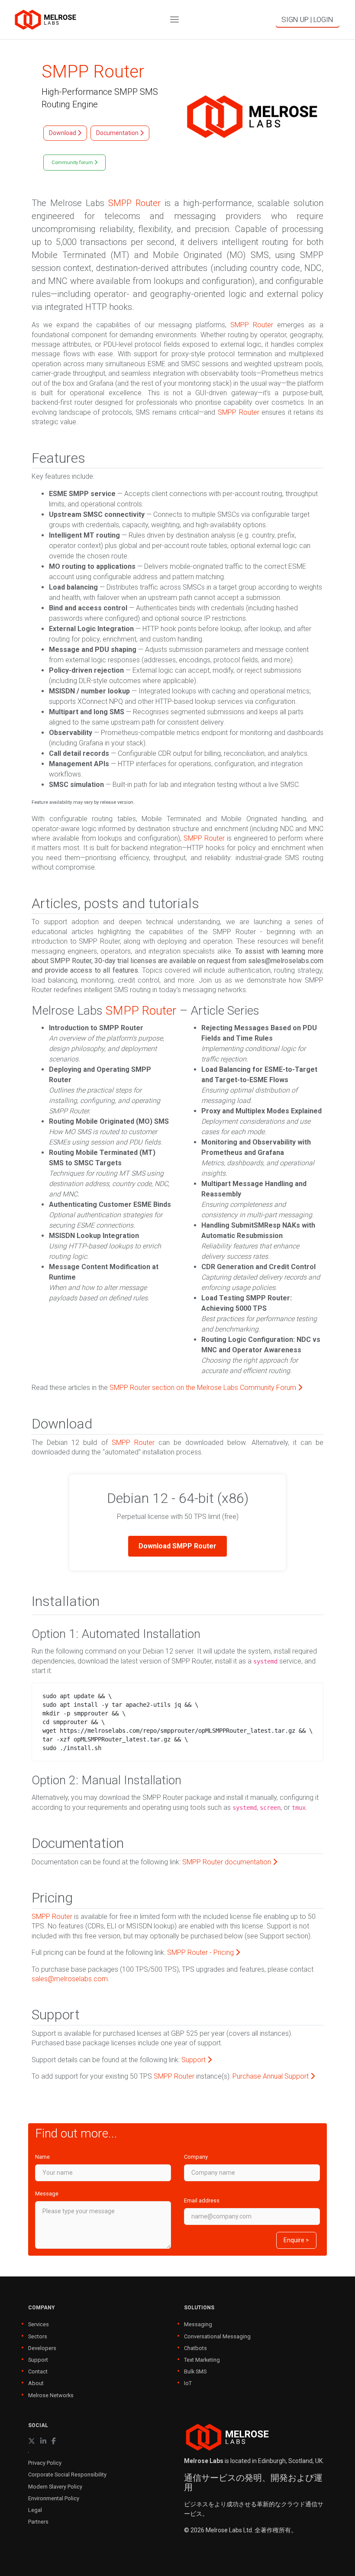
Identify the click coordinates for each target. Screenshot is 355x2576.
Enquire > (296, 2240)
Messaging (198, 2324)
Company (196, 2157)
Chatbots (195, 2348)
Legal (35, 2510)
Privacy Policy (45, 2463)
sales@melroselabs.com (70, 1979)
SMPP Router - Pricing (201, 1952)
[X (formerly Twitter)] (32, 2441)
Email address (202, 2200)
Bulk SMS (195, 2371)
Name (42, 2157)
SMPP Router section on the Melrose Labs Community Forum (204, 1388)
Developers (42, 2348)
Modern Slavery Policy (55, 2487)
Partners (38, 2522)
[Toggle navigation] (174, 20)
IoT (188, 2383)
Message (47, 2194)
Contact (38, 2371)
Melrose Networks (51, 2395)
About (36, 2383)
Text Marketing (202, 2360)
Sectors (38, 2336)
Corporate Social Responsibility (67, 2474)
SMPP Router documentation (228, 1862)
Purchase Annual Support (271, 2076)
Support (194, 2060)
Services (39, 2324)
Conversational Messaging (217, 2336)
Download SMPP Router (177, 1546)
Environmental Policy (54, 2498)
